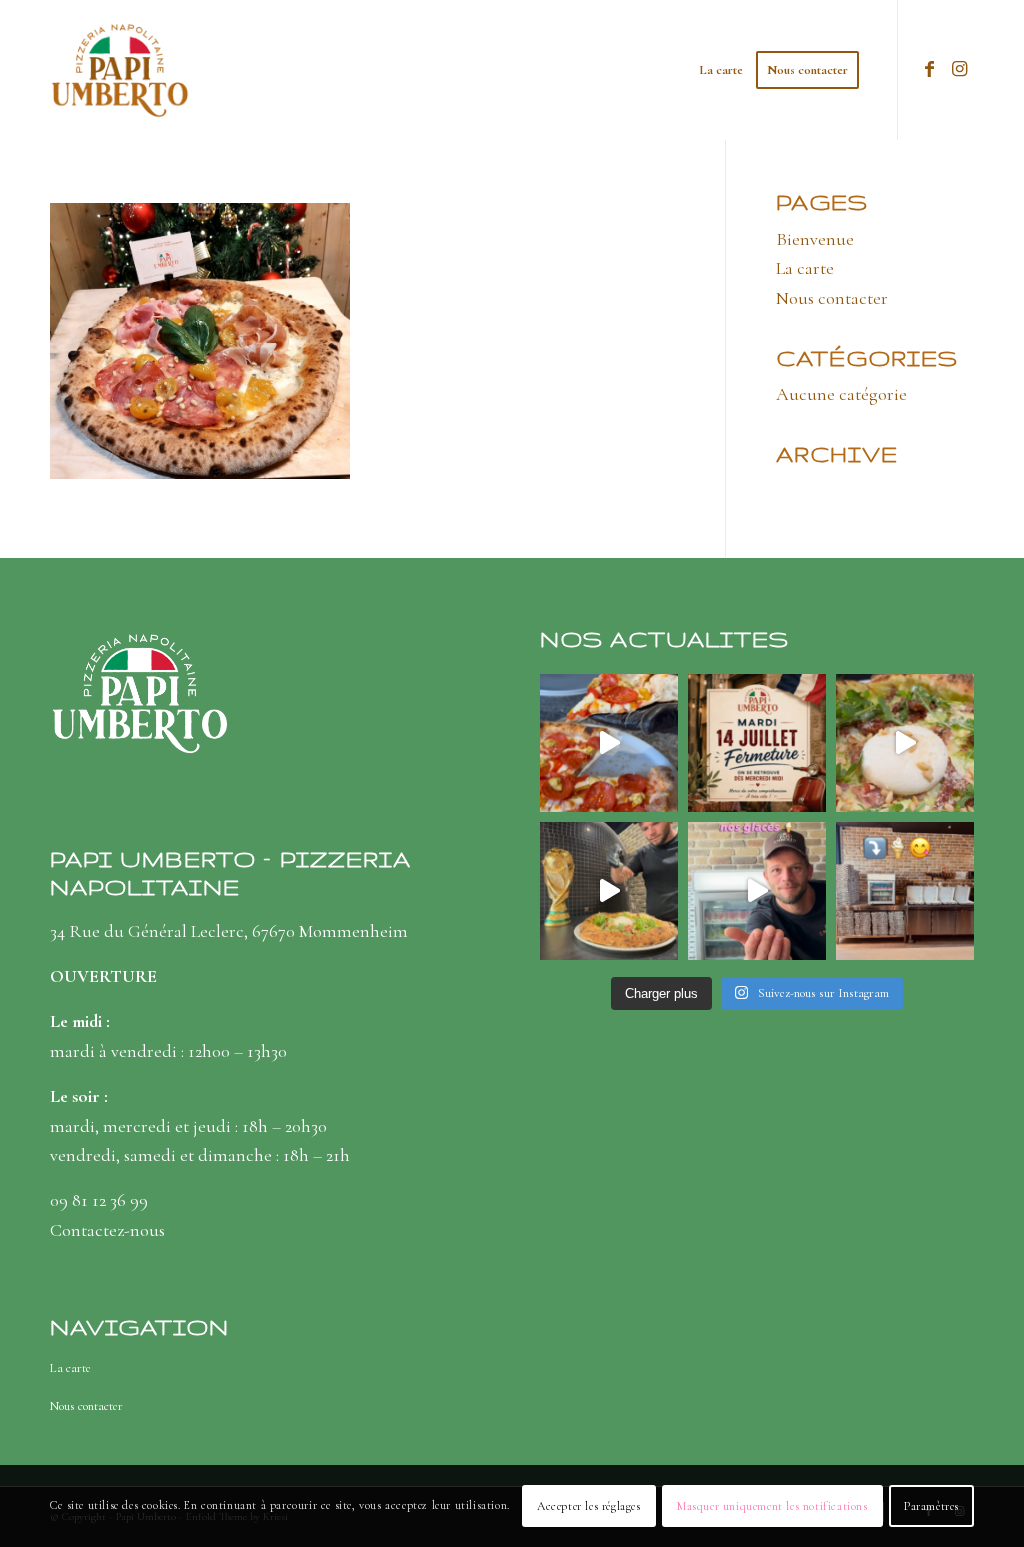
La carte (805, 268)
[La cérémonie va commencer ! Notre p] (609, 891)
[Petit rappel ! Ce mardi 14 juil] (757, 743)
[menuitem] (721, 70)
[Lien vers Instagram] (959, 69)
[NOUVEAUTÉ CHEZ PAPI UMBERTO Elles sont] (757, 891)
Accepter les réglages (589, 1506)
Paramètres (931, 1506)
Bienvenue (815, 239)
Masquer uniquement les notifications (772, 1506)
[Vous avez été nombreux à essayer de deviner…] (905, 891)
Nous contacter (832, 298)
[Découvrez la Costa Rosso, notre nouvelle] (609, 743)
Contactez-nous (107, 1230)
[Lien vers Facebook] (929, 69)
